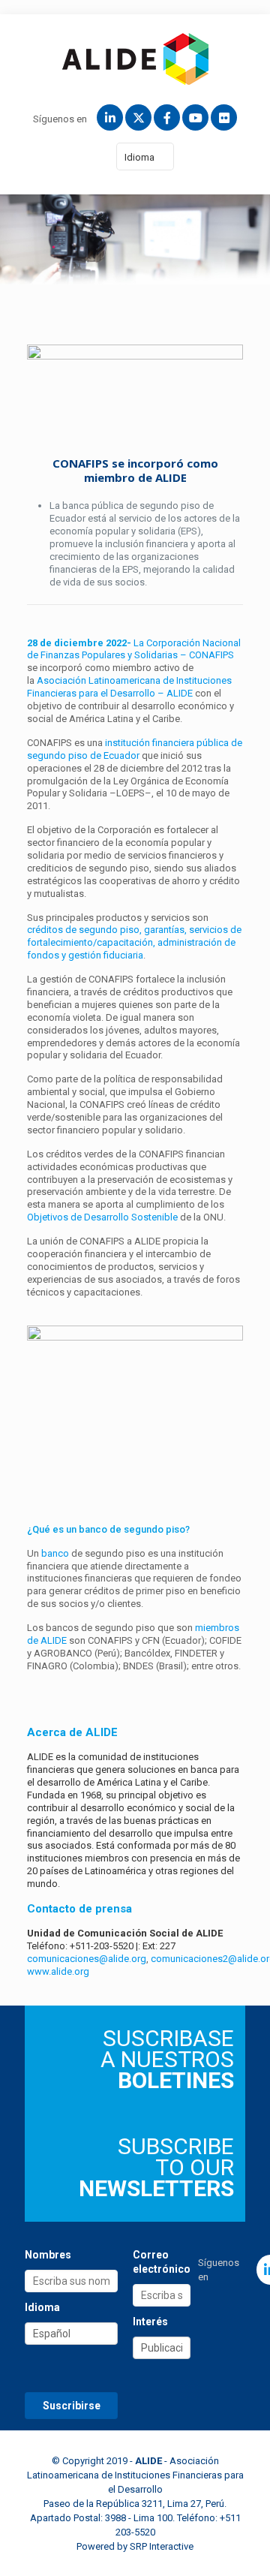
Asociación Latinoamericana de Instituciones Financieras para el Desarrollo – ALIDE (129, 687)
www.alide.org (58, 1971)
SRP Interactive (162, 2546)
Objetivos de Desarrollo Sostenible (102, 1217)
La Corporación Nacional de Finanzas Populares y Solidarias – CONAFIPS (134, 649)
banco (55, 1553)
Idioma (139, 157)
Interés (150, 2322)
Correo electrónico (162, 2262)
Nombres (48, 2255)
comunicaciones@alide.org (87, 1959)
